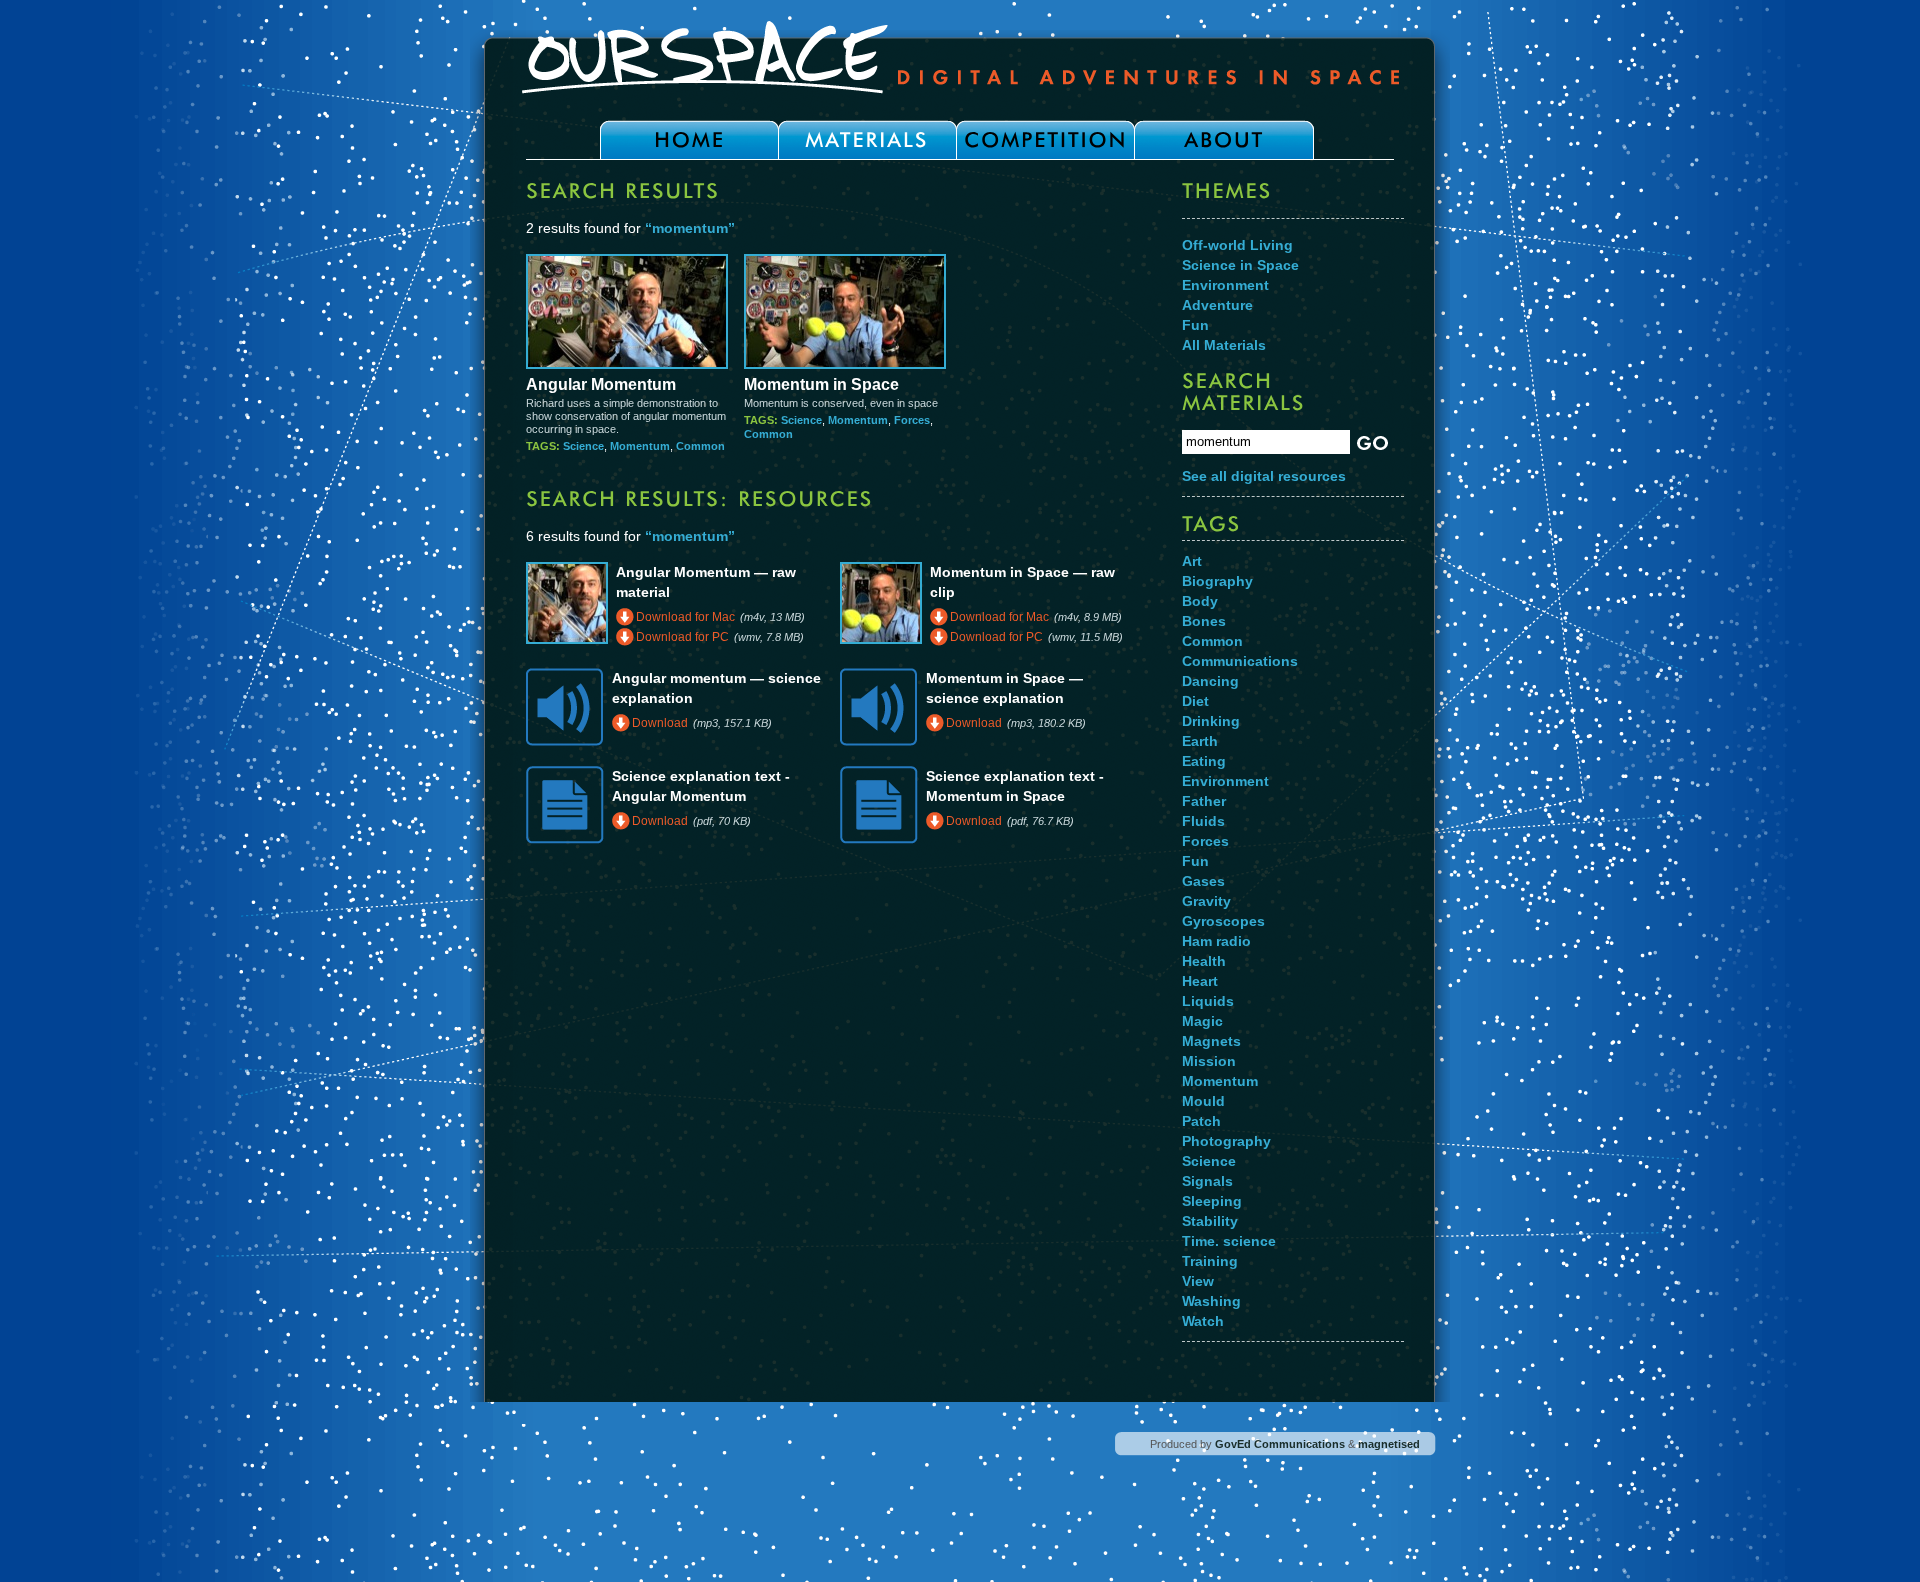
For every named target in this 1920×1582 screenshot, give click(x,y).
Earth (1200, 741)
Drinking (1211, 721)
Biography (1217, 581)
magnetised (1389, 1444)
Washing (1211, 1301)
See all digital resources (1264, 476)
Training (1210, 1261)
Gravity (1206, 901)
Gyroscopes (1223, 921)
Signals (1207, 1181)
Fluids (1203, 821)
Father (1204, 801)
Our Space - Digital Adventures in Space (960, 57)
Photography (1226, 1141)
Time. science (1229, 1241)
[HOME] (689, 139)
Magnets (1211, 1041)
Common (700, 446)
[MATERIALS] (867, 139)
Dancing (1210, 681)
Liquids (1208, 1001)
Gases (1203, 881)
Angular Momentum (601, 384)
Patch (1201, 1121)
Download (660, 723)
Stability (1210, 1221)
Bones (1204, 621)
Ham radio (1216, 941)
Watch (1203, 1321)
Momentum (640, 446)
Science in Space (1240, 265)
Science (583, 446)
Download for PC (682, 637)
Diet (1195, 701)
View (1198, 1281)
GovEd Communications (1280, 1444)
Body (1200, 601)
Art (1192, 561)
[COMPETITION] (1045, 139)
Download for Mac (685, 617)
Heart (1200, 981)
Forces (912, 420)
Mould (1203, 1101)
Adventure (1217, 305)
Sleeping (1212, 1201)
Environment (1225, 285)
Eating (1204, 761)
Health (1204, 961)
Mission (1209, 1061)
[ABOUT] (1224, 139)
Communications (1240, 661)
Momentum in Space (821, 384)
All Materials (1224, 345)
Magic (1202, 1021)
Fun (1195, 325)
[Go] (1369, 443)
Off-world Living (1237, 245)
